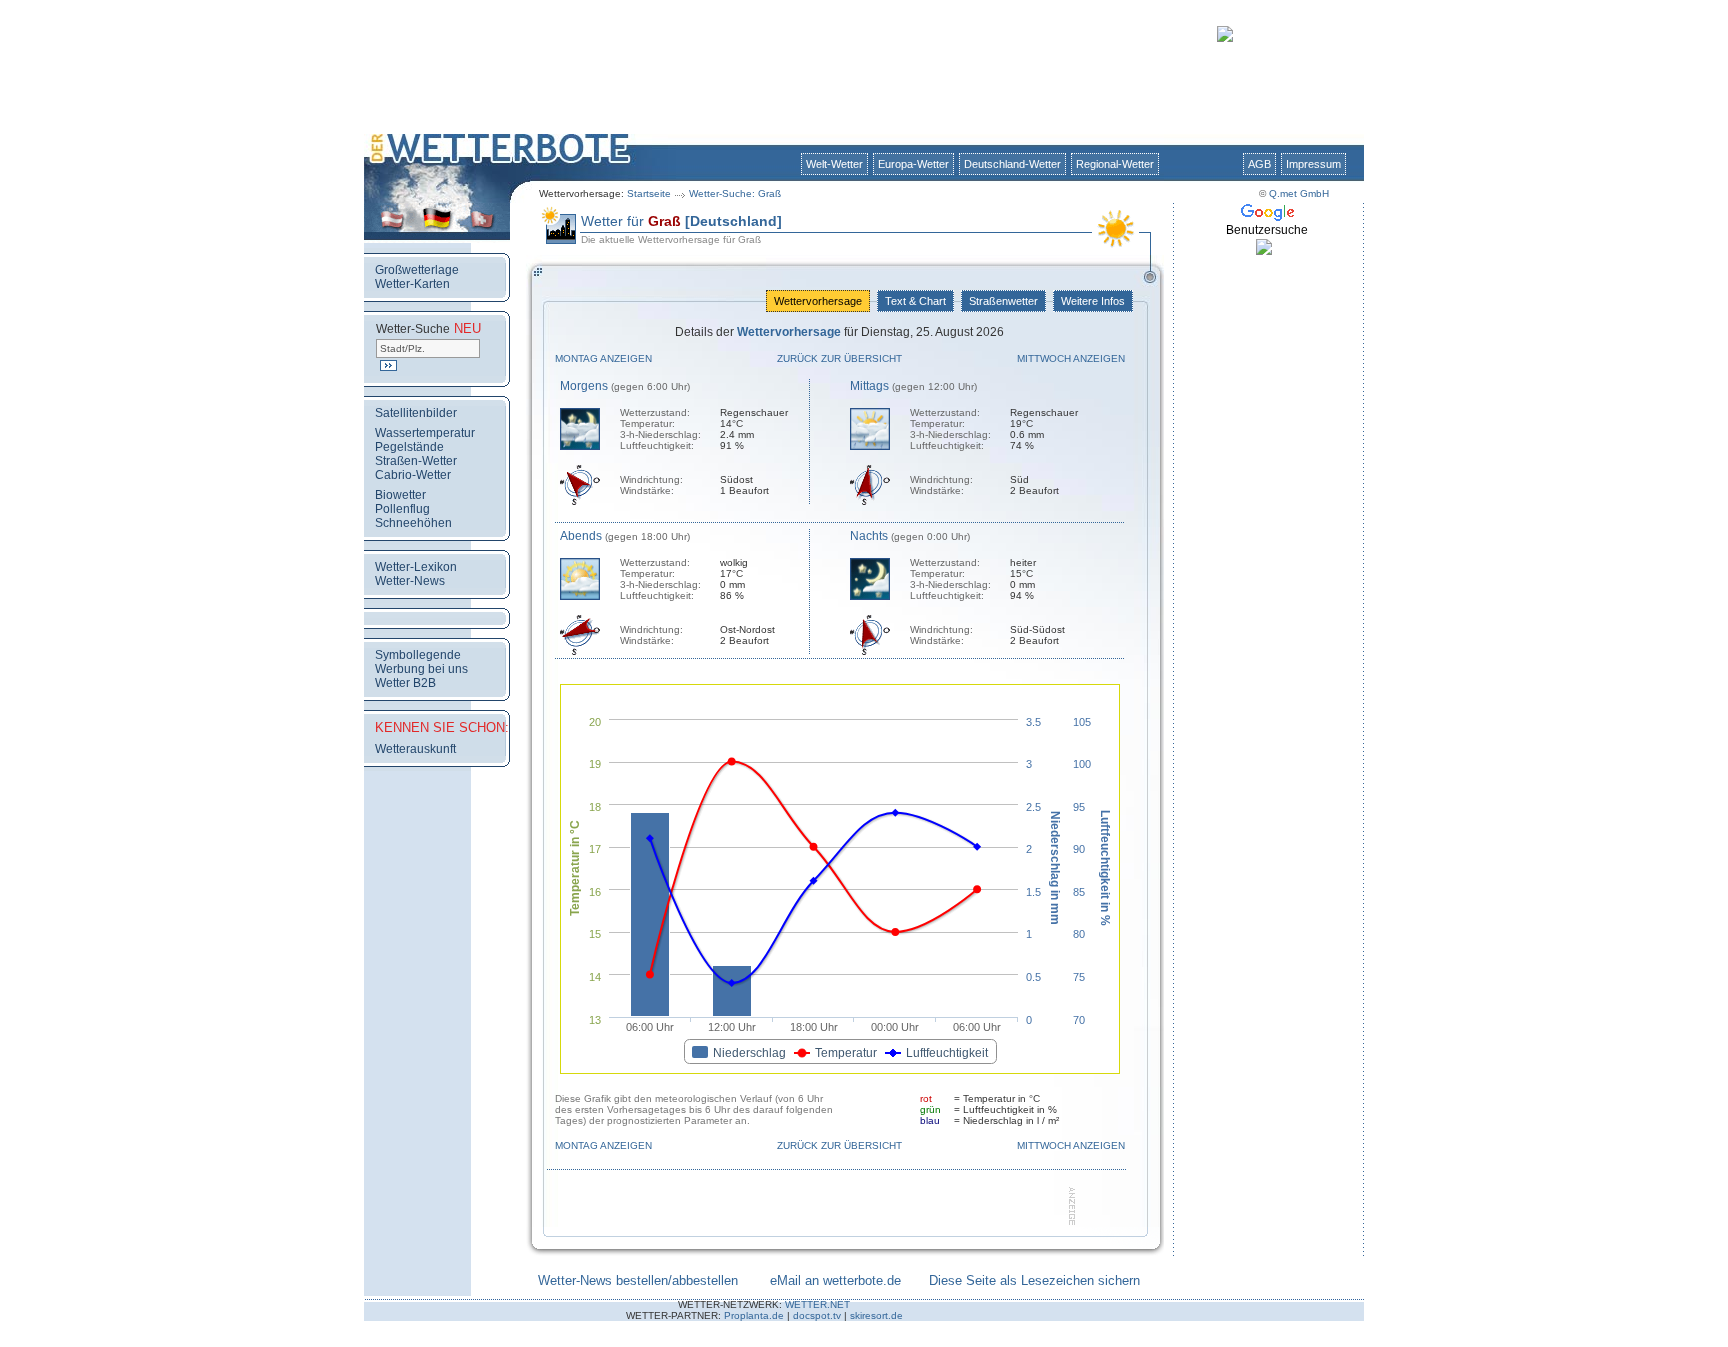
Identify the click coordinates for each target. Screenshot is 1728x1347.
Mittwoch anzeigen (1071, 358)
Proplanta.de (754, 1315)
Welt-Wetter (834, 164)
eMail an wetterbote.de (835, 1280)
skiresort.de (876, 1315)
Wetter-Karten (412, 284)
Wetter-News (410, 581)
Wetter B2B (405, 683)
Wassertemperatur (425, 433)
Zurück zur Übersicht (839, 358)
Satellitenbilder (416, 413)
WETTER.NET (817, 1304)
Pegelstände (409, 447)
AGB (1259, 164)
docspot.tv (817, 1315)
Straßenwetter (1003, 301)
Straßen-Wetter (416, 461)
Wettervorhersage (818, 301)
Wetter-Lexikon (416, 567)
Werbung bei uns (421, 669)
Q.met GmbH (1299, 193)
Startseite (649, 193)
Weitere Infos (1093, 301)
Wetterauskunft (415, 749)
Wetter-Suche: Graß (735, 193)
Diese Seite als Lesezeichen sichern (1034, 1280)
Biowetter (400, 495)
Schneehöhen (413, 523)
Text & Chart (915, 301)
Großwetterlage (417, 270)
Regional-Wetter (1115, 164)
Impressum (1313, 164)
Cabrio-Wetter (413, 475)
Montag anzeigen (603, 358)
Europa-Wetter (913, 164)
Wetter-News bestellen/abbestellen (638, 1280)
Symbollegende (418, 655)
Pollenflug (402, 509)
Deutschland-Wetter (1012, 164)
